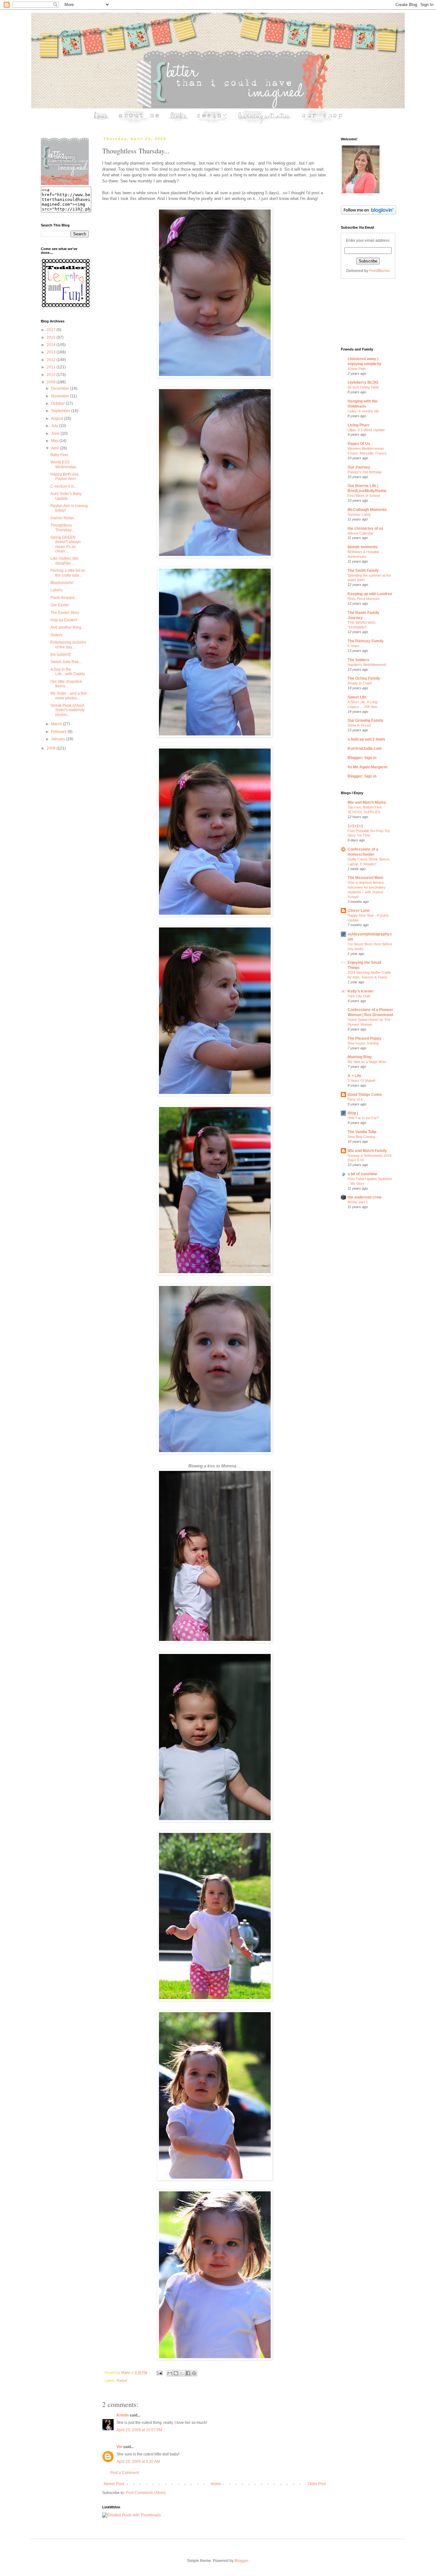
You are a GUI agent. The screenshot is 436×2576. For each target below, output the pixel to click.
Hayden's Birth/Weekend (367, 665)
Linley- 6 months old (363, 411)
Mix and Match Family (367, 1151)
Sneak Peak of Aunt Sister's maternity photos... (68, 710)
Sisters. (57, 635)
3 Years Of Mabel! (361, 1081)
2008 (52, 748)
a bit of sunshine (362, 1174)
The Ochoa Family (364, 678)
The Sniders (358, 660)
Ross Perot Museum (364, 599)
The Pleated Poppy (365, 1038)
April (56, 448)
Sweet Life (357, 697)
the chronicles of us (365, 528)
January (59, 739)
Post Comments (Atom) (146, 2493)
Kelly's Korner (361, 991)
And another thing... (67, 627)
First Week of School (364, 496)
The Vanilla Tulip (362, 1132)
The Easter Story (65, 613)
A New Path (357, 369)
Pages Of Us (359, 444)
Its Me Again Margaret (368, 767)
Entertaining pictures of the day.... (68, 645)
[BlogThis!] (176, 2373)
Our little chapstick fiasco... (66, 684)
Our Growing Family (365, 720)
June (56, 433)
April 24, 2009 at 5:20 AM (138, 2462)
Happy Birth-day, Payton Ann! (65, 476)
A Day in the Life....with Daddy (68, 672)
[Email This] (170, 2373)
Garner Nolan (62, 518)
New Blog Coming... (363, 1137)
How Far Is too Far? (363, 1118)
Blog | (353, 1113)
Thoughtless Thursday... (62, 528)
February (59, 732)
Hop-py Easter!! (64, 620)
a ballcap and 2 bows (366, 739)
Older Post (317, 2484)
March (57, 724)
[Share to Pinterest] (194, 2373)
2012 (52, 360)
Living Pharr (359, 425)
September (61, 411)
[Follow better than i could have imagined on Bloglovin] (368, 213)
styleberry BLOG (363, 382)
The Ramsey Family (366, 641)
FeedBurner (380, 271)
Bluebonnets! (62, 583)
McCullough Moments (367, 510)
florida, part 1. (358, 1202)
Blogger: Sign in (362, 758)
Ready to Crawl (360, 683)
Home (216, 2484)
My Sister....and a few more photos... (69, 696)
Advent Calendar (361, 533)
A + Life (354, 1076)
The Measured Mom (365, 878)
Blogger (241, 2561)
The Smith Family (363, 571)
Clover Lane (359, 911)
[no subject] (60, 654)
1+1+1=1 (355, 826)
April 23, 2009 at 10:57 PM (139, 2430)
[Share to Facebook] (188, 2373)
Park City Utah (359, 996)
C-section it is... (64, 486)
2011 (52, 367)
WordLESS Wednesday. (64, 464)
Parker (122, 2380)
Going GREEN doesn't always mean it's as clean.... (66, 544)
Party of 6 (355, 1099)
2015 (52, 337)
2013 (52, 352)
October (58, 403)
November (61, 396)
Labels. (57, 590)
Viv (119, 2447)
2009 (52, 382)
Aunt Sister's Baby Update (66, 496)
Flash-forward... (64, 598)
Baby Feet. (60, 455)
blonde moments (363, 547)
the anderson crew (365, 1197)
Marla (126, 2373)
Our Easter (60, 605)
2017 (52, 330)
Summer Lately (359, 514)
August (58, 418)
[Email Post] (159, 2373)
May (55, 441)
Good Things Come (365, 1095)
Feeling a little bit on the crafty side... (68, 573)
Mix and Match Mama (367, 802)
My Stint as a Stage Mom (367, 1062)
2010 (52, 375)
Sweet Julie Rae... (66, 662)
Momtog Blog (360, 1057)
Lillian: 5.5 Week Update (366, 430)
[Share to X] (182, 2373)
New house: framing (363, 1043)
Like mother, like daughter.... (64, 561)
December (61, 388)
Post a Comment (124, 2473)
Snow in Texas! (359, 725)
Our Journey (359, 467)
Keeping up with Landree (370, 594)
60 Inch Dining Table (363, 387)
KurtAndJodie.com (365, 749)
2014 (52, 345)
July (55, 426)
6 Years (353, 646)
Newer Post (114, 2484)
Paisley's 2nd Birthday (365, 472)
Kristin (123, 2415)
